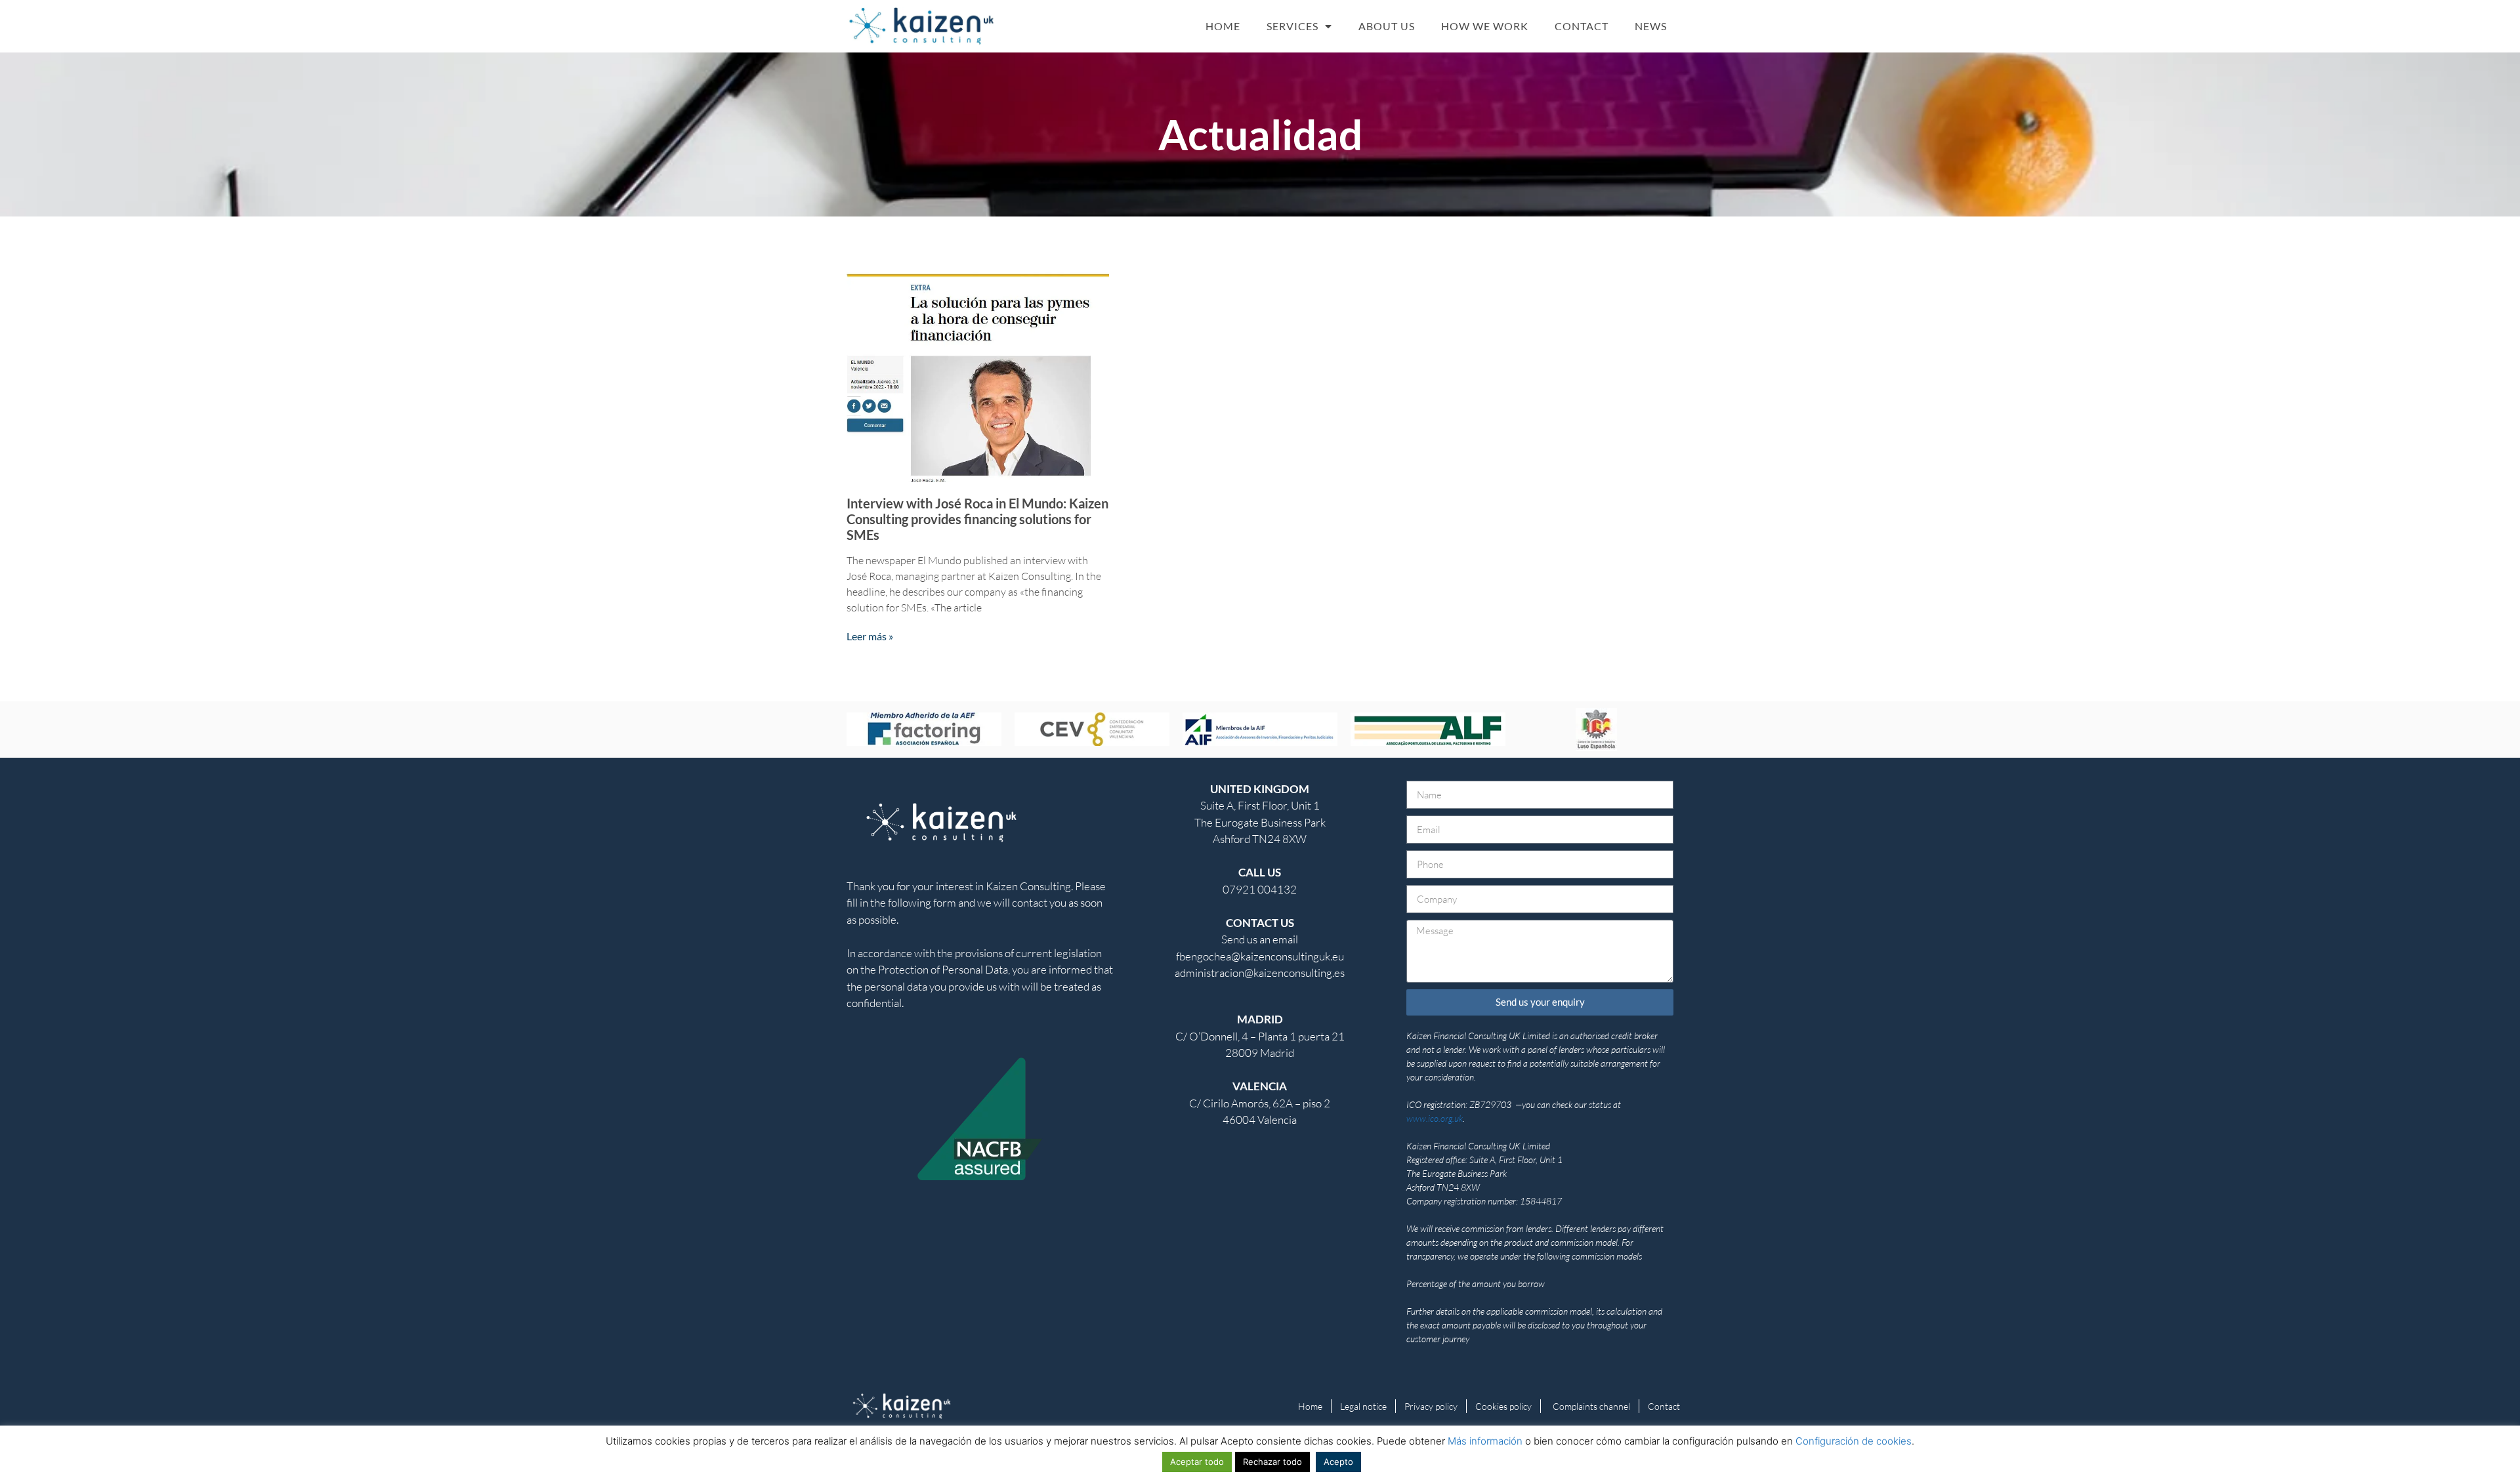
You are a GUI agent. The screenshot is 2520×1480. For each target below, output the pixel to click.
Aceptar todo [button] (1197, 1462)
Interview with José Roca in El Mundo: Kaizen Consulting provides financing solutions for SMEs (977, 519)
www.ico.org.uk (1435, 1118)
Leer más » (870, 636)
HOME (1223, 26)
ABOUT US (1387, 26)
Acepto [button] (1338, 1462)
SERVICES (1292, 26)
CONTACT (1582, 26)
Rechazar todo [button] (1272, 1462)
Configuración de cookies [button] (1854, 1441)
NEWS (1651, 26)
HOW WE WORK (1485, 26)
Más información (1485, 1441)
